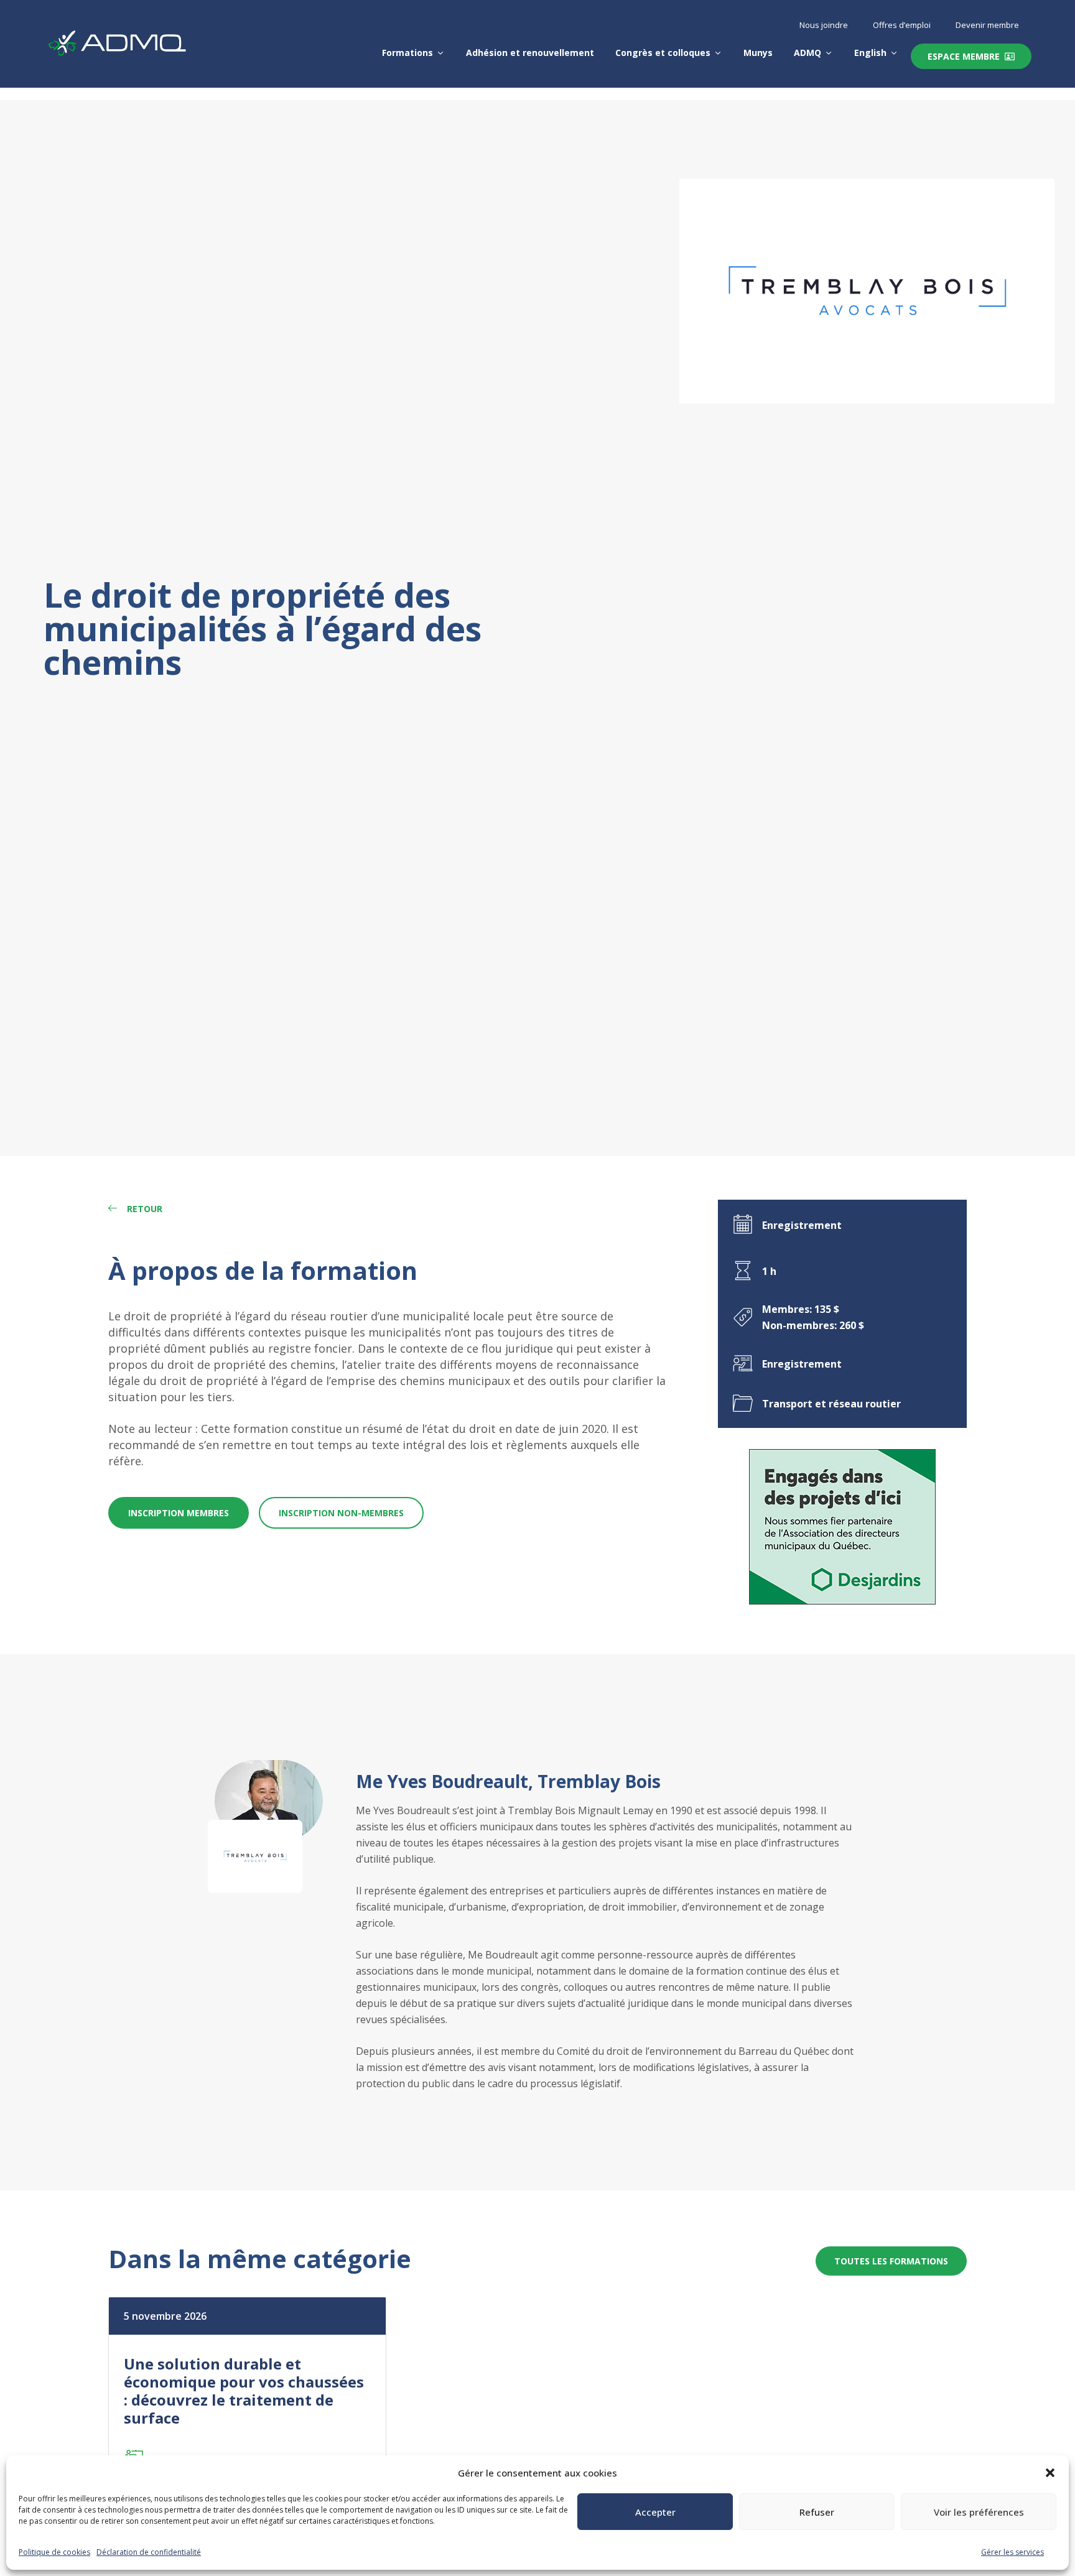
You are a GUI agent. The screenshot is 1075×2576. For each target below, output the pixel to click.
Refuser (817, 2512)
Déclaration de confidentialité (149, 2552)
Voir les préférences (979, 2512)
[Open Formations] (440, 53)
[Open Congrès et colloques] (718, 53)
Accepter (655, 2512)
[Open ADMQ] (829, 53)
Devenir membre (987, 25)
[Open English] (894, 53)
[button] (1050, 2473)
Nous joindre (824, 25)
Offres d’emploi (902, 25)
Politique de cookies (54, 2552)
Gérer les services (1012, 2552)
